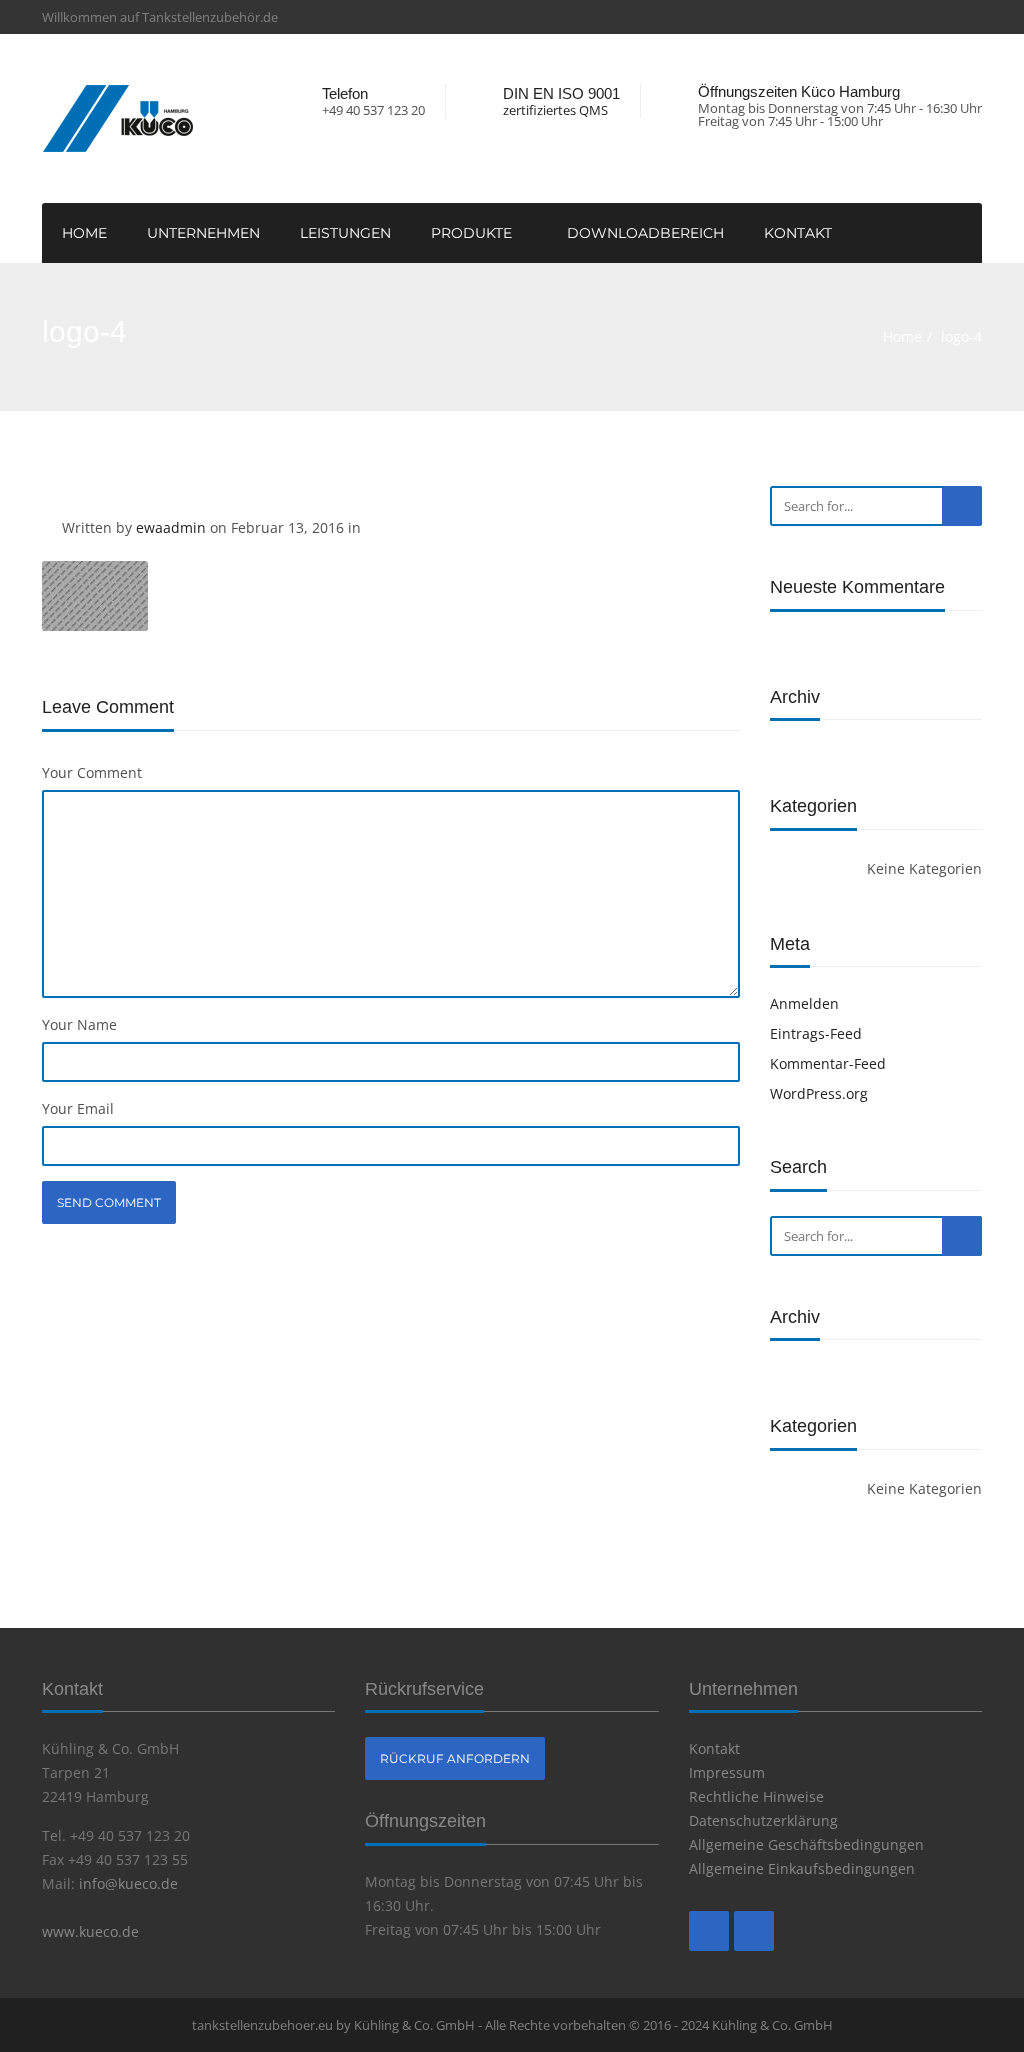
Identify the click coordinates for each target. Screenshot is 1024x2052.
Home (84, 233)
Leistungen (345, 233)
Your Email (78, 1108)
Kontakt (798, 233)
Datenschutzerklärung (763, 1820)
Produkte (473, 233)
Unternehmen (203, 233)
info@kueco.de (128, 1883)
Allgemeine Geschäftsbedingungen (806, 1844)
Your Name (79, 1024)
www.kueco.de (90, 1931)
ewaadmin (171, 527)
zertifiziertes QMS (555, 110)
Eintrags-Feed (816, 1033)
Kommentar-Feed (828, 1063)
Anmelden (804, 1003)
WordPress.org (819, 1093)
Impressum (727, 1772)
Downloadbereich (645, 233)
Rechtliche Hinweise (756, 1796)
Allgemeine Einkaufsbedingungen (802, 1868)
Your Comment (92, 772)
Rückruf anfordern (455, 1758)
